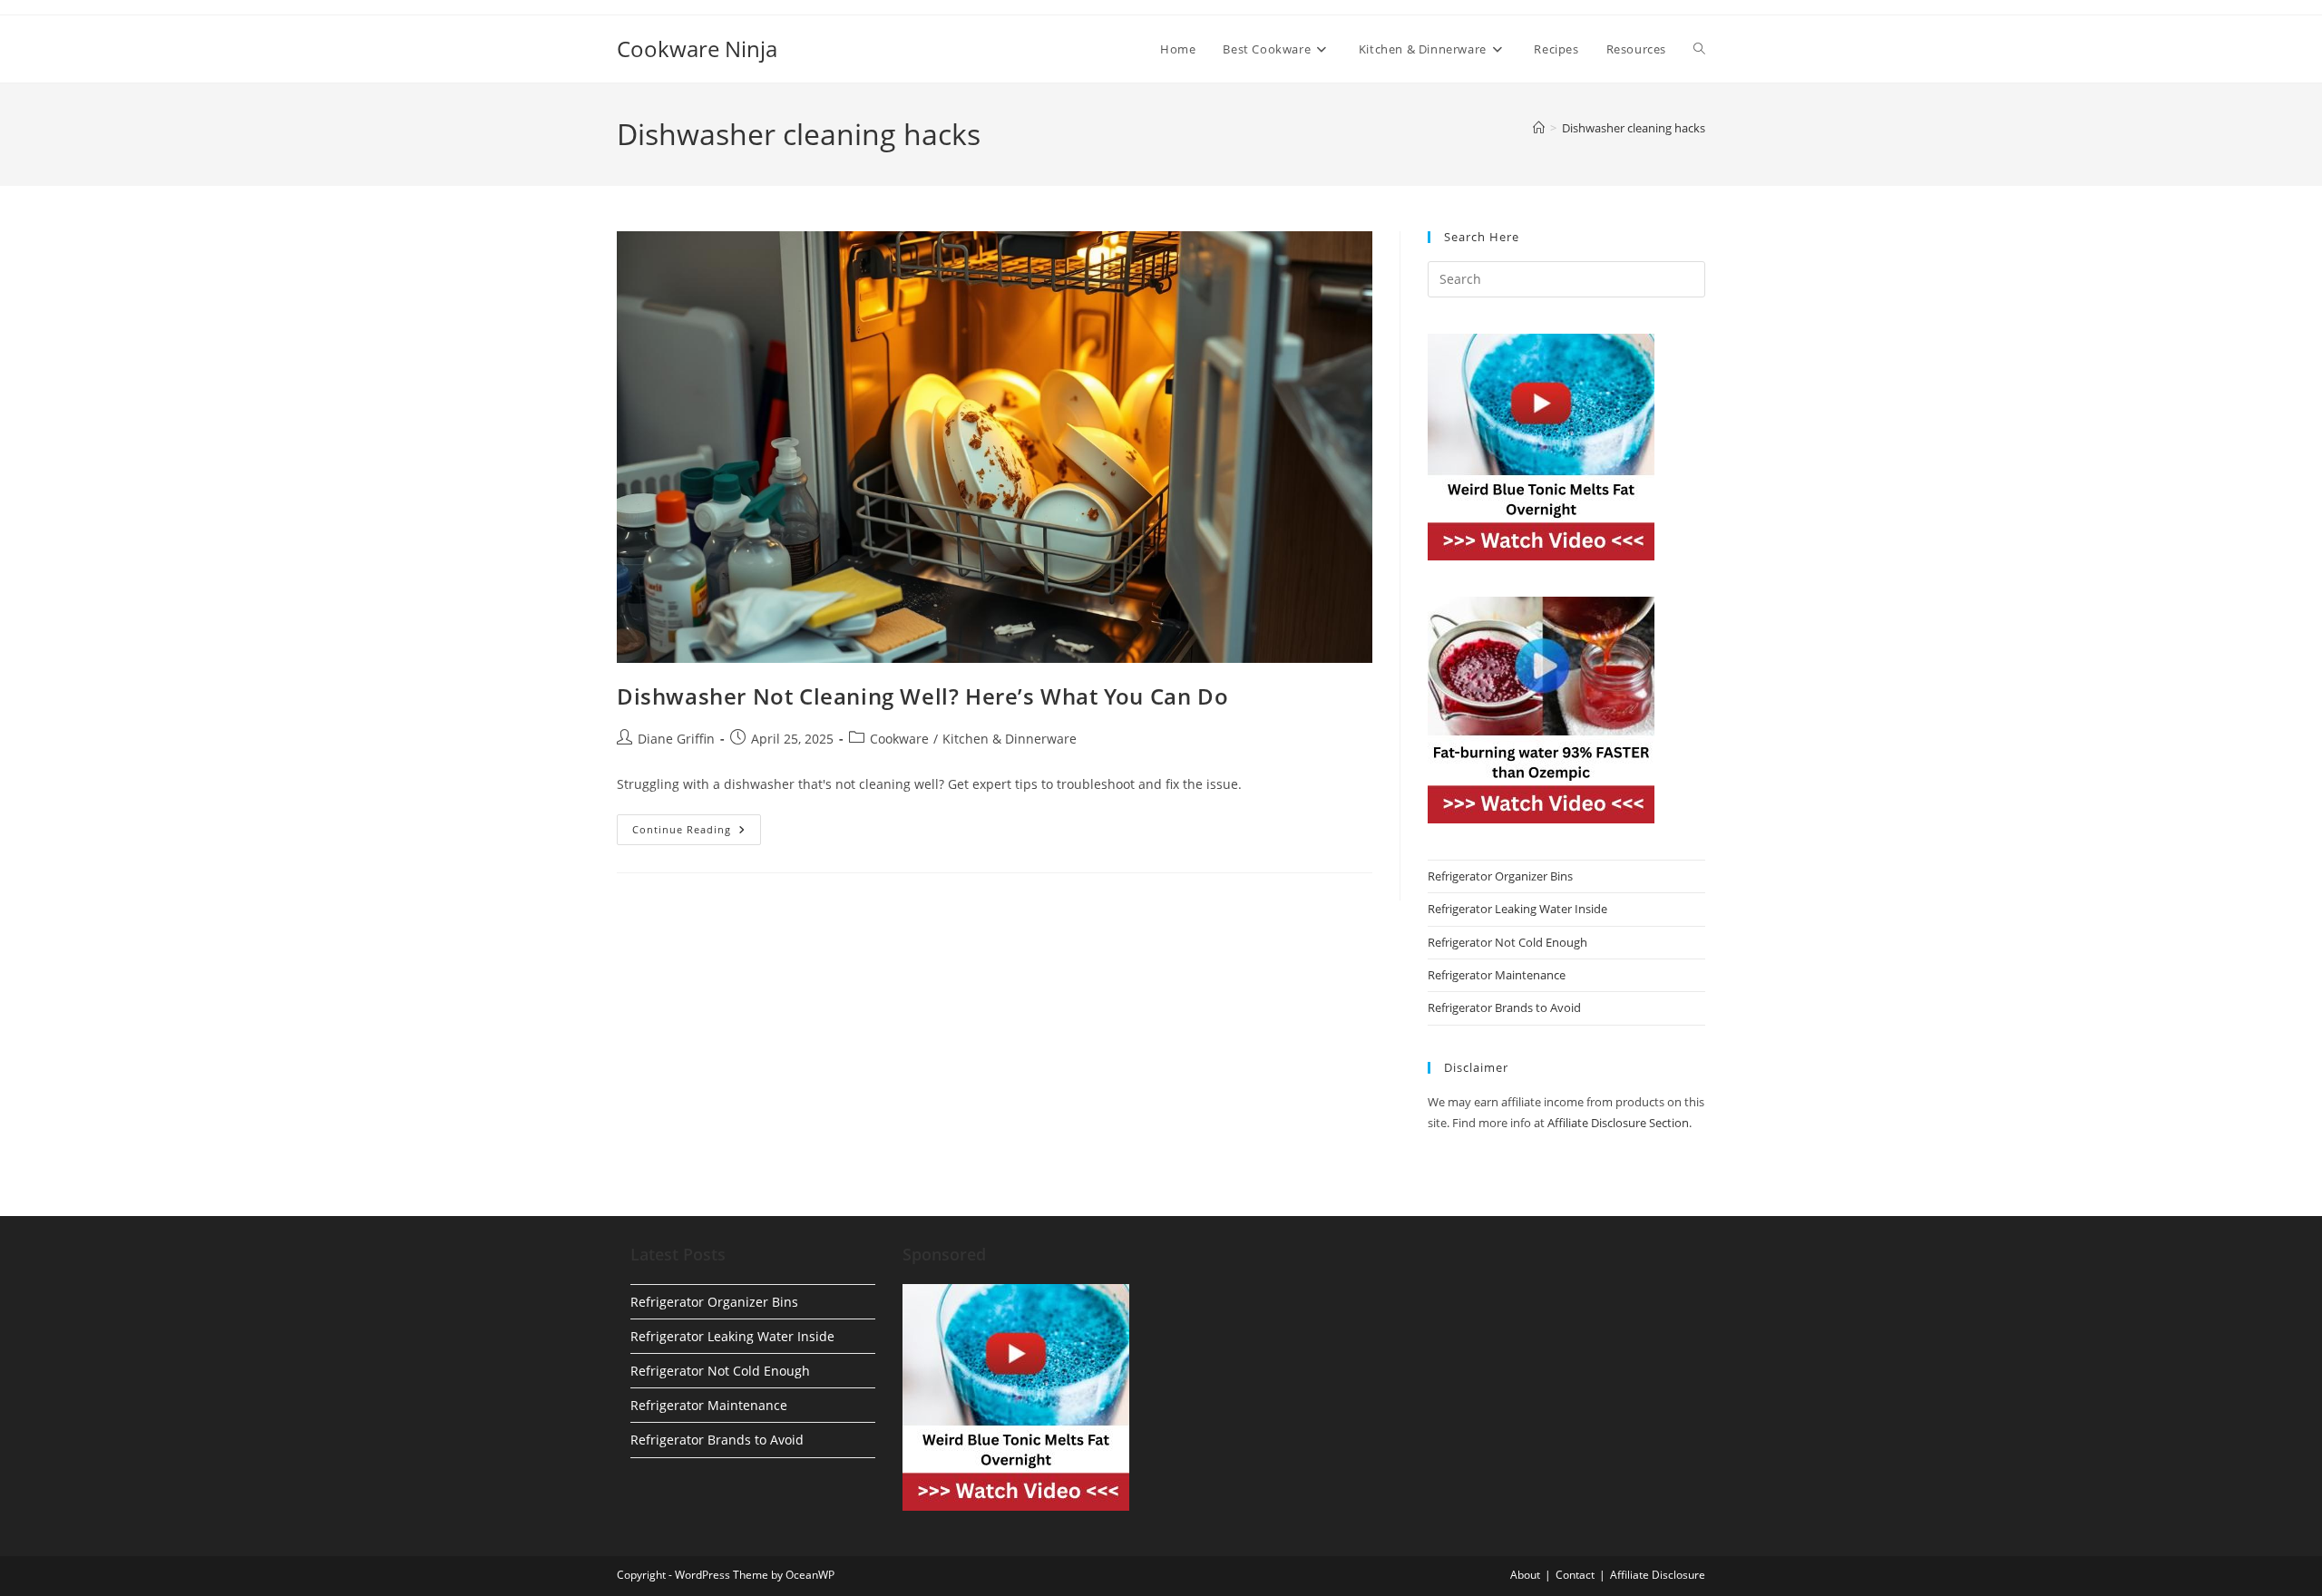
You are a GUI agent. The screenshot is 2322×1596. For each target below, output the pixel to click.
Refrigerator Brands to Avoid (1504, 1007)
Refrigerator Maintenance (1497, 975)
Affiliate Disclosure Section (1618, 1123)
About (1525, 1575)
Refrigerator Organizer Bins (1500, 876)
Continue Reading (697, 833)
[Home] (1539, 128)
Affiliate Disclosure (1658, 1575)
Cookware (899, 739)
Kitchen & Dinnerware (1010, 739)
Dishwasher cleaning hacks (1634, 128)
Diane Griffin (676, 739)
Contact (1575, 1575)
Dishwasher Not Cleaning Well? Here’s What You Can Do (922, 696)
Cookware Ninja (697, 49)
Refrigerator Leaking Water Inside (1517, 909)
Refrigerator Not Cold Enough (1507, 942)
